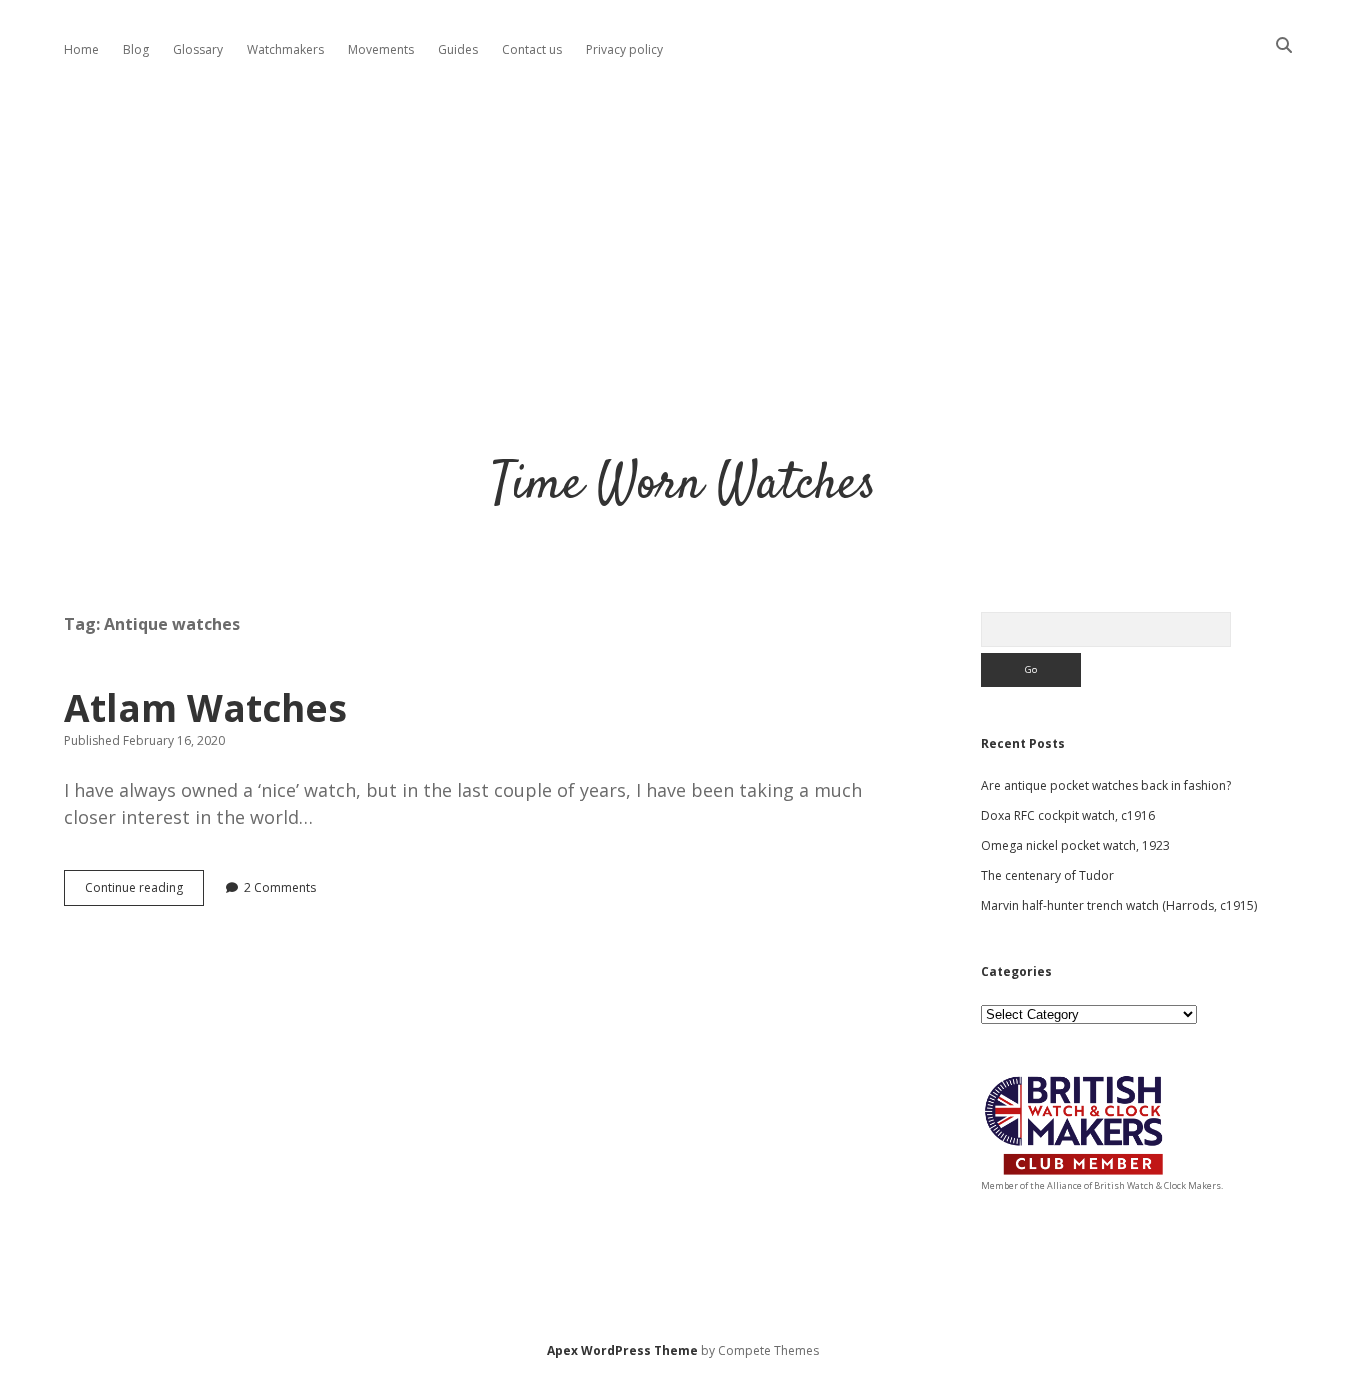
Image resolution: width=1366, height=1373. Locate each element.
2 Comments (280, 887)
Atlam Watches (205, 707)
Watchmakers (285, 49)
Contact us (532, 49)
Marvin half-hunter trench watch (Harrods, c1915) (1119, 905)
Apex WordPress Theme (622, 1350)
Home (81, 49)
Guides (458, 49)
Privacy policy (624, 49)
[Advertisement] (683, 244)
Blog (136, 49)
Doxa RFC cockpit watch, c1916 (1068, 815)
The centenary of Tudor (1047, 875)
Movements (381, 49)
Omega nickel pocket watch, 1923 (1075, 845)
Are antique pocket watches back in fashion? (1106, 785)
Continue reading (144, 892)
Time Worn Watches (683, 485)
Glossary (198, 49)
